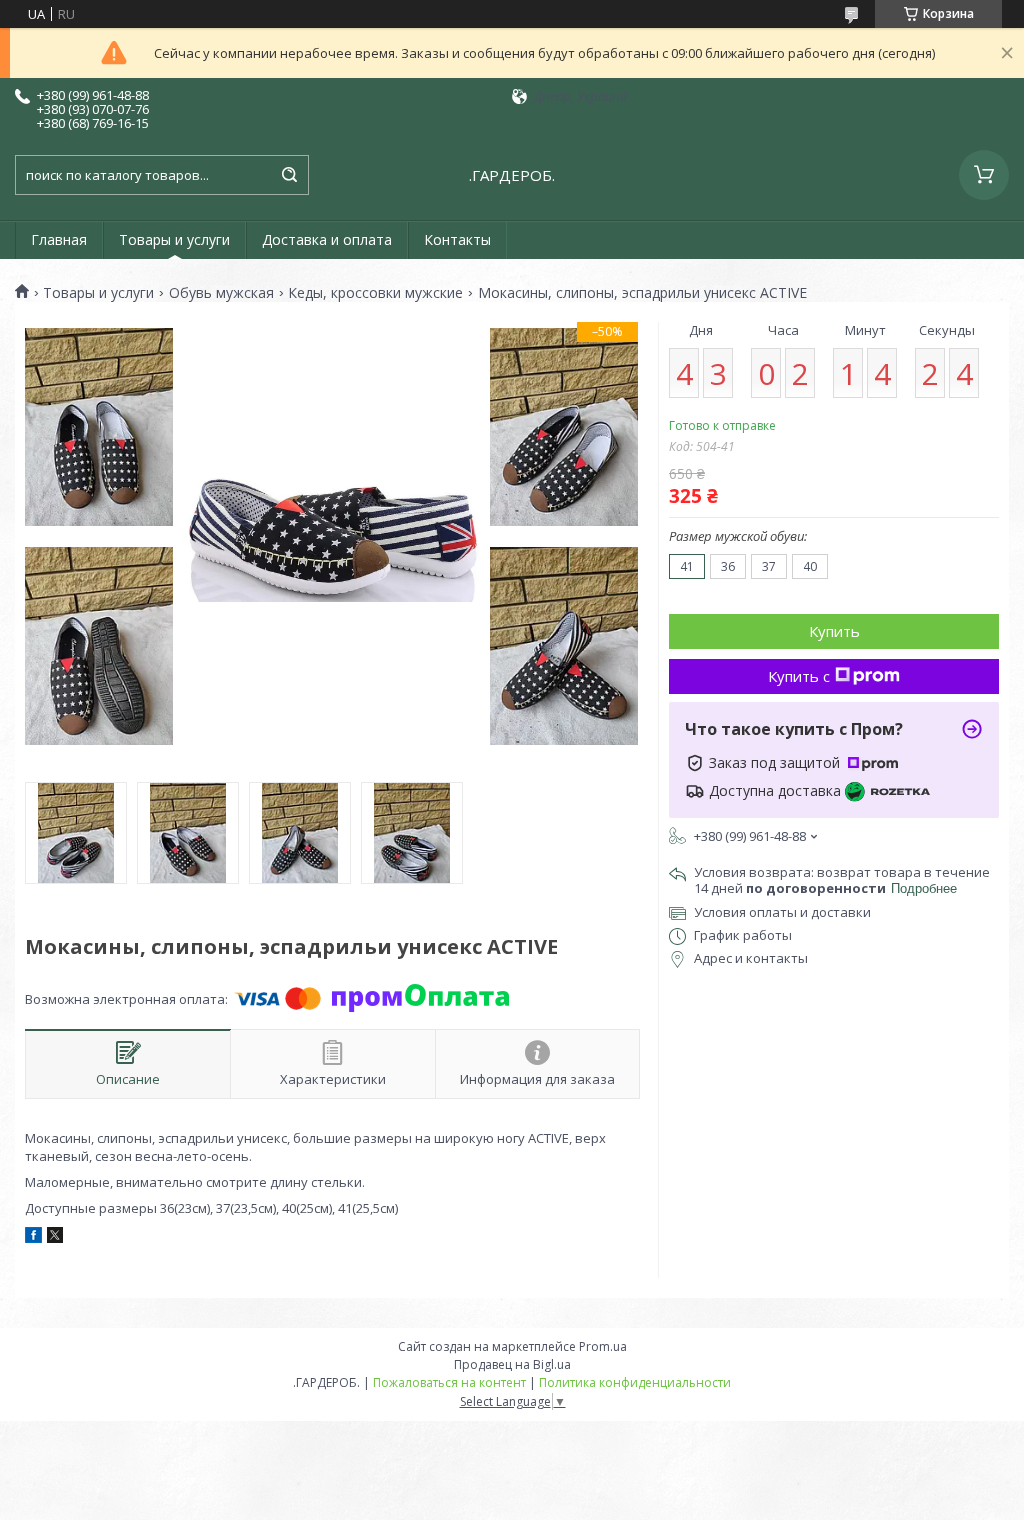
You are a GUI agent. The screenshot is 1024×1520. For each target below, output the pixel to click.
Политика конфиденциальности (635, 1382)
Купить (834, 631)
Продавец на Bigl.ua (512, 1364)
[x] (55, 1238)
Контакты (457, 239)
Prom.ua (603, 1346)
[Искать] (289, 175)
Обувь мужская (221, 293)
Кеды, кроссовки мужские (375, 293)
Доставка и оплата (327, 239)
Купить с (799, 676)
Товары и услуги (174, 239)
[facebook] (33, 1238)
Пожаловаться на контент (449, 1382)
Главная (59, 239)
